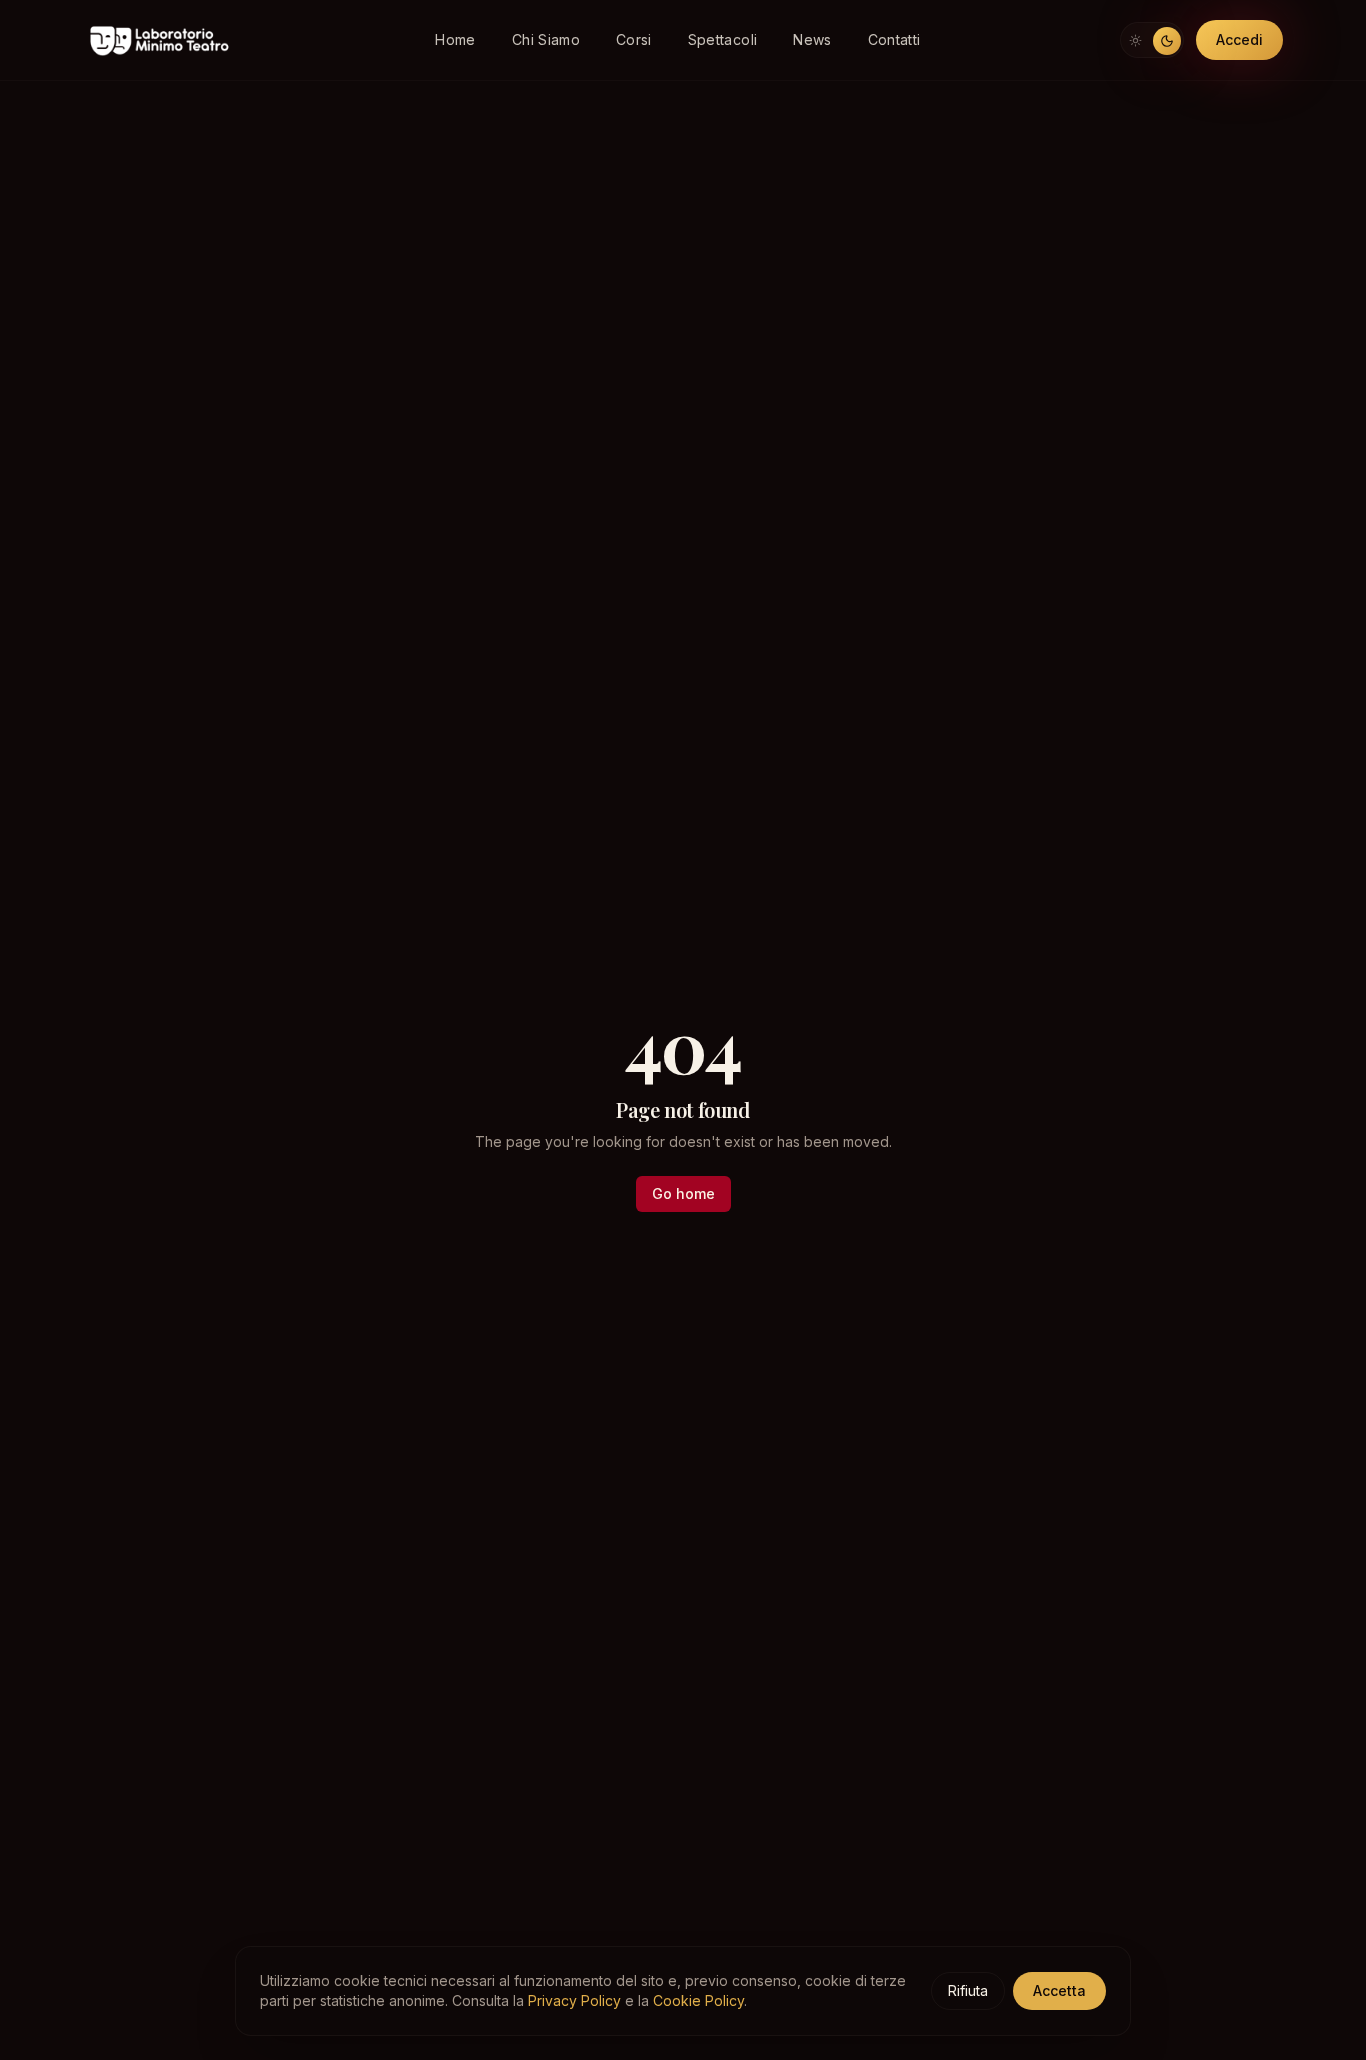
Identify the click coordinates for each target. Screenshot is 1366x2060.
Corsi (634, 39)
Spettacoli (723, 39)
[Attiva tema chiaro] (1152, 40)
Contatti (894, 39)
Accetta (1059, 1990)
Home (455, 39)
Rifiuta (968, 1990)
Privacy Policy (574, 2000)
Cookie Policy (698, 2000)
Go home (683, 1193)
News (812, 39)
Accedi (1239, 39)
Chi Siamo (546, 39)
